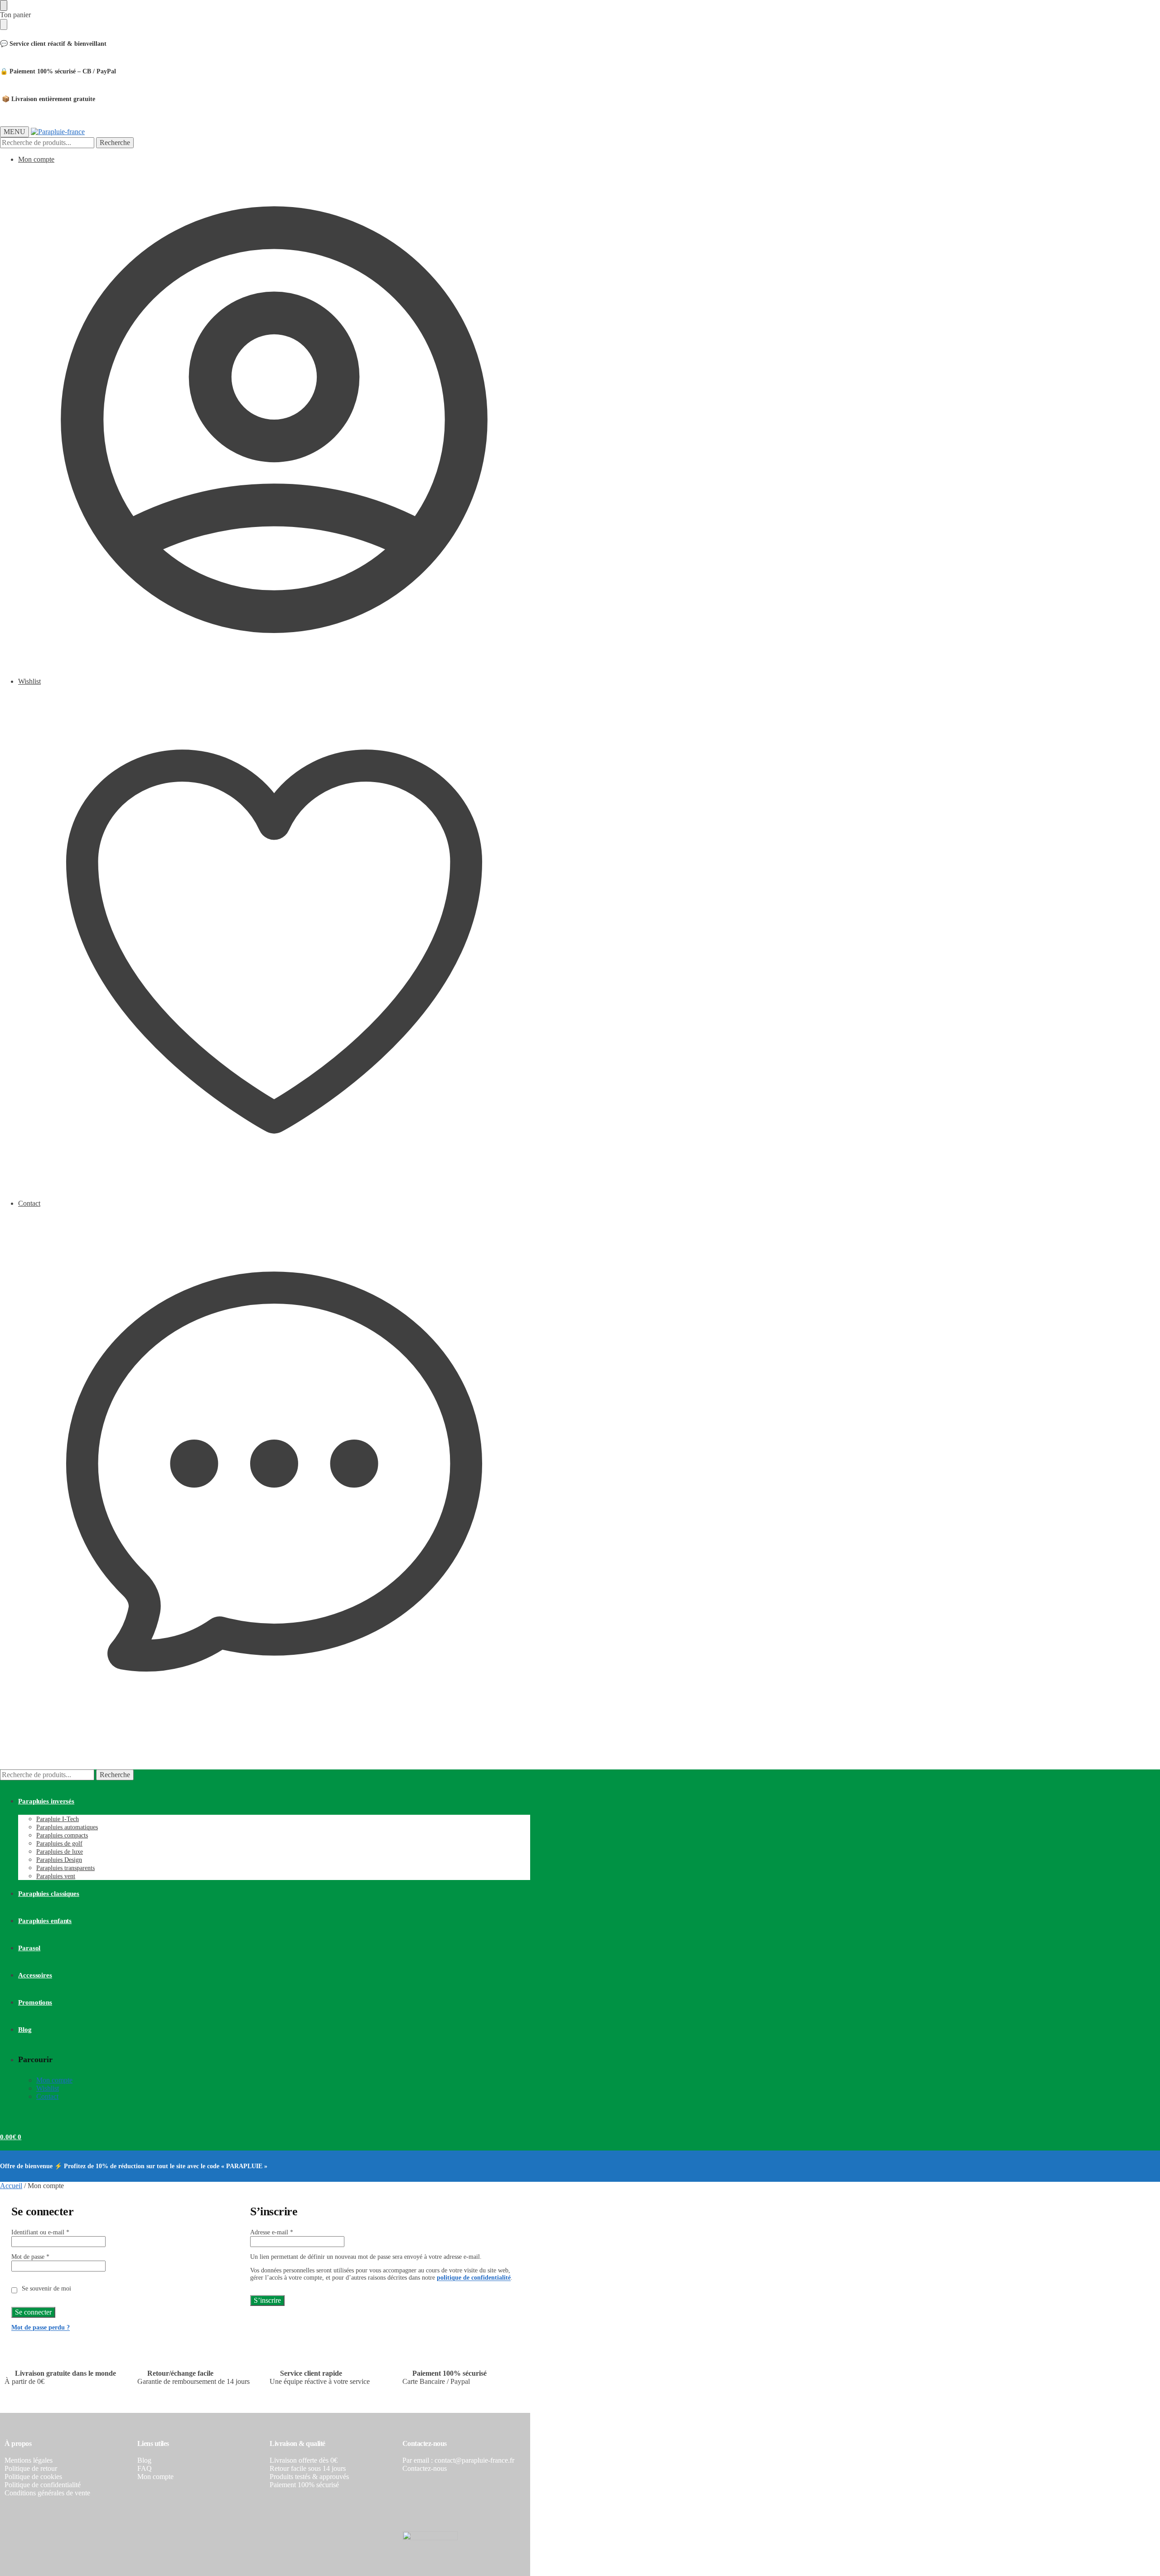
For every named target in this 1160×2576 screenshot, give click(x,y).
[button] (11, 1742)
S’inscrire (267, 2300)
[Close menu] (4, 5)
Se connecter (33, 2312)
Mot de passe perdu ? (41, 2327)
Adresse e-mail (272, 2232)
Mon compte (36, 159)
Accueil (11, 2186)
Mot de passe (30, 2257)
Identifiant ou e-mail (40, 2232)
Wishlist (29, 681)
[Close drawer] (4, 24)
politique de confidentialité (474, 2278)
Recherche (115, 143)
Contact (29, 1203)
